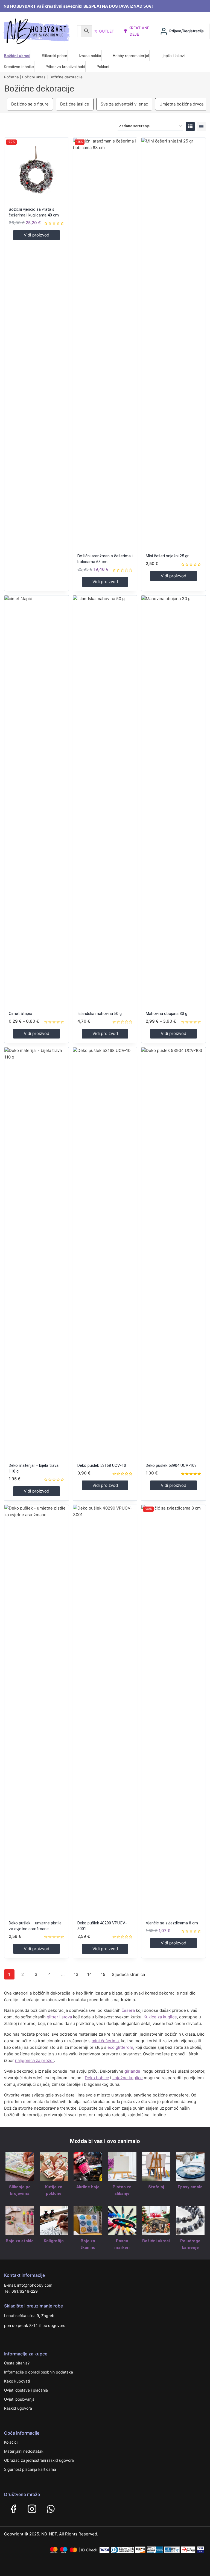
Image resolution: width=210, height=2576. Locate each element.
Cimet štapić (20, 1014)
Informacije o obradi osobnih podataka (39, 2372)
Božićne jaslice (75, 104)
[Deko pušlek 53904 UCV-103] (173, 1253)
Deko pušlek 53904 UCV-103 (171, 1465)
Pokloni (103, 67)
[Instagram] (32, 2509)
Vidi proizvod (37, 235)
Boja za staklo (20, 2241)
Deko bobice (97, 2078)
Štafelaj (156, 2187)
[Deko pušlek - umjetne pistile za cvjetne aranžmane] (37, 1710)
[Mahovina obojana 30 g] (173, 801)
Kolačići (11, 2442)
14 (90, 1974)
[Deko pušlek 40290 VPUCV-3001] (105, 1710)
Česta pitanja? (17, 2363)
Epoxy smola (190, 2187)
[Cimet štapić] (37, 801)
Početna (11, 77)
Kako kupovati (17, 2381)
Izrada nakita (90, 56)
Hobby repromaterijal (131, 56)
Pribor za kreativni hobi (65, 67)
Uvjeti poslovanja (19, 2399)
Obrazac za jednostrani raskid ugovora (39, 2460)
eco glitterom (120, 2047)
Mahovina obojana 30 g (167, 1014)
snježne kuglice (128, 2078)
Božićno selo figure (30, 104)
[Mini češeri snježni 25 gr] (173, 343)
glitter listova (59, 2017)
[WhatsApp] (51, 2509)
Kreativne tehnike (19, 67)
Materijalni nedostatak (24, 2451)
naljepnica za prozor (34, 2060)
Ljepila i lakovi (173, 56)
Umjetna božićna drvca (181, 104)
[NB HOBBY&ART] (37, 31)
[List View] (201, 126)
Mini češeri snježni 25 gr (167, 556)
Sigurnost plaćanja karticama (30, 2469)
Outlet (107, 31)
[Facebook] (13, 2509)
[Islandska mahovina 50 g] (105, 801)
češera (128, 2010)
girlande (132, 2071)
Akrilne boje (88, 2187)
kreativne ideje (139, 31)
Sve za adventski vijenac (124, 104)
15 (103, 1974)
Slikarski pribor (55, 56)
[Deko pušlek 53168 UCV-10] (105, 1253)
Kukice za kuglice (160, 2017)
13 (76, 1974)
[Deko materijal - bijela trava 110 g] (37, 1253)
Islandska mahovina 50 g (100, 1014)
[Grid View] (190, 126)
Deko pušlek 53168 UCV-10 (102, 1465)
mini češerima (105, 2041)
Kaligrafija (54, 2241)
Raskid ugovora (18, 2408)
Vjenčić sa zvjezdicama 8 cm (172, 1923)
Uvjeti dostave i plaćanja (26, 2390)
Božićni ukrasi (17, 56)
